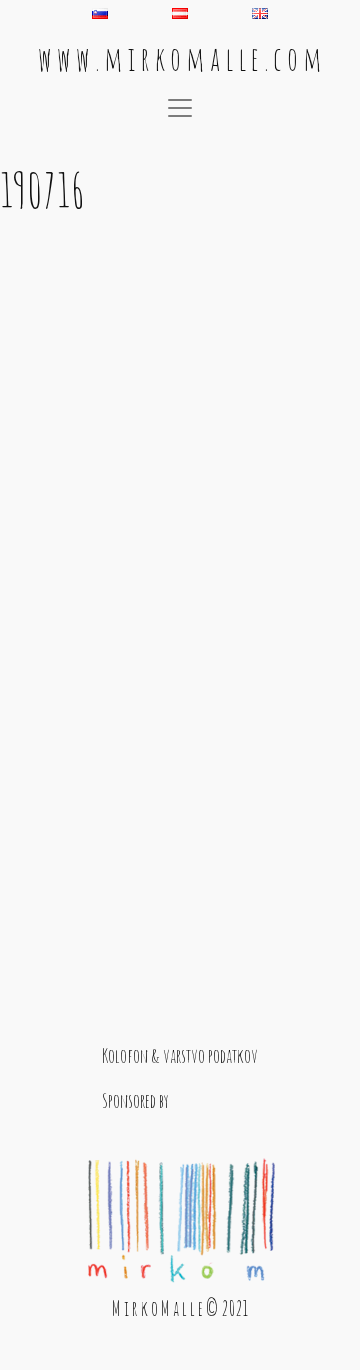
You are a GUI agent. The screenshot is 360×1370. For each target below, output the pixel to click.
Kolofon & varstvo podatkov (180, 1055)
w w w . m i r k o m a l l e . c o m (180, 58)
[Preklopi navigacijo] (180, 108)
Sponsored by (135, 1100)
